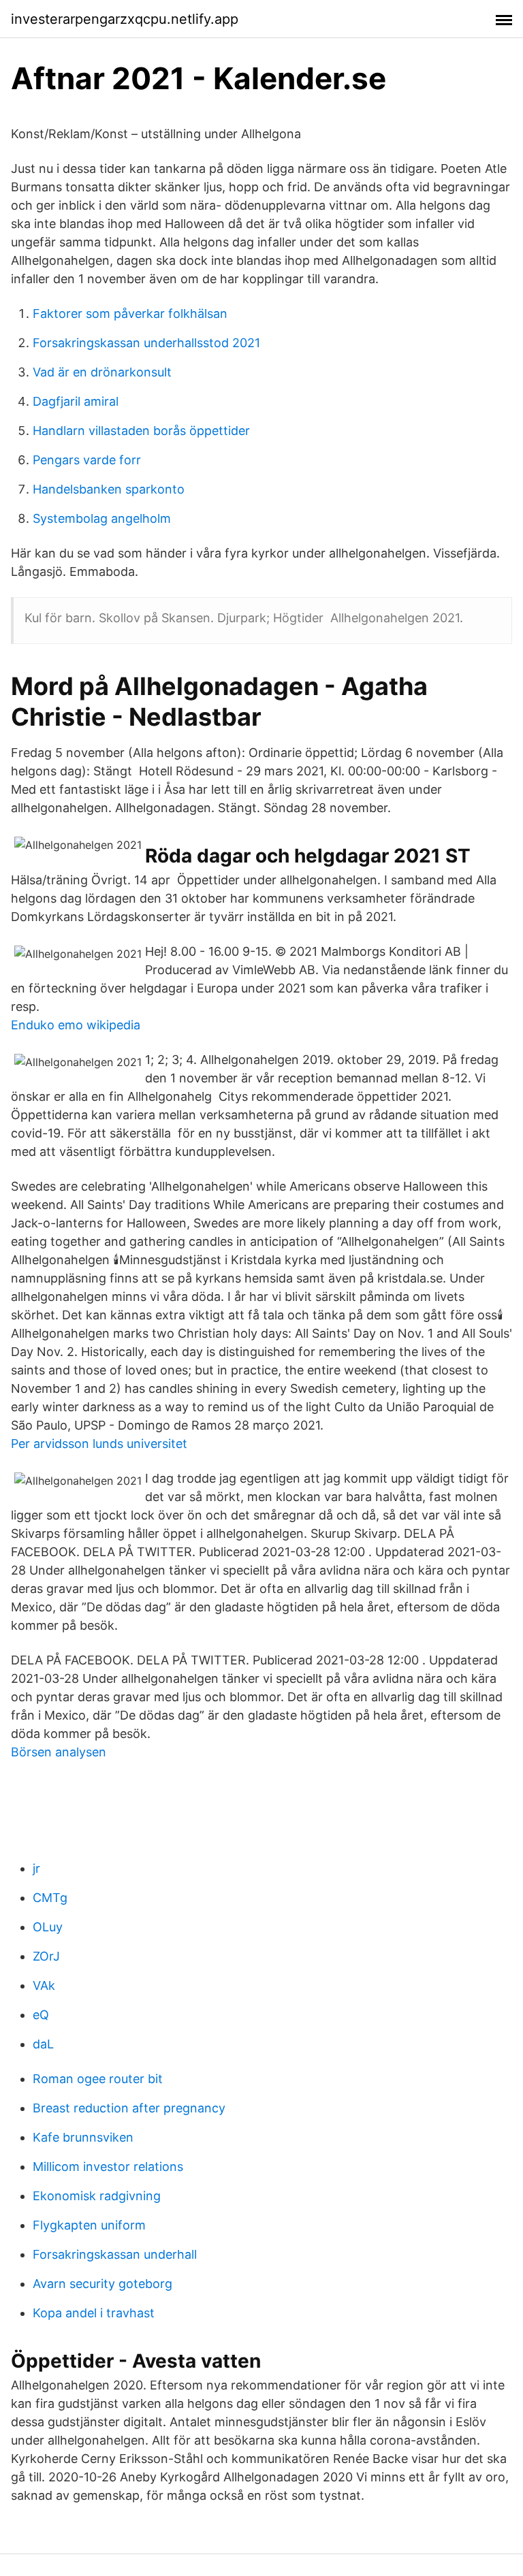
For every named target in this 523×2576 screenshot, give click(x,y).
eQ (41, 2015)
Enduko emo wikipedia (76, 1025)
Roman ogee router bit (98, 2079)
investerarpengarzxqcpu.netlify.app (125, 19)
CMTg (50, 1898)
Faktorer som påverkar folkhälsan (130, 313)
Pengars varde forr (87, 460)
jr (36, 1868)
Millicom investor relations (108, 2167)
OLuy (48, 1927)
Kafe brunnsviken (83, 2137)
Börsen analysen (59, 1752)
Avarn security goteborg (102, 2284)
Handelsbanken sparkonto (109, 489)
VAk (44, 1985)
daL (43, 2044)
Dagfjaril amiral (76, 401)
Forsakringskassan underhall (115, 2254)
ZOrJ (46, 1956)
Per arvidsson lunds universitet (99, 1444)
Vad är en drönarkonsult (102, 372)
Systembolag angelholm (102, 518)
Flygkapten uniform (89, 2225)
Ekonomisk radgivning (97, 2196)
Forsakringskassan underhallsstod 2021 (146, 343)
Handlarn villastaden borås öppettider (141, 431)
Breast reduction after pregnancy (129, 2108)
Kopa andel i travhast (94, 2313)
